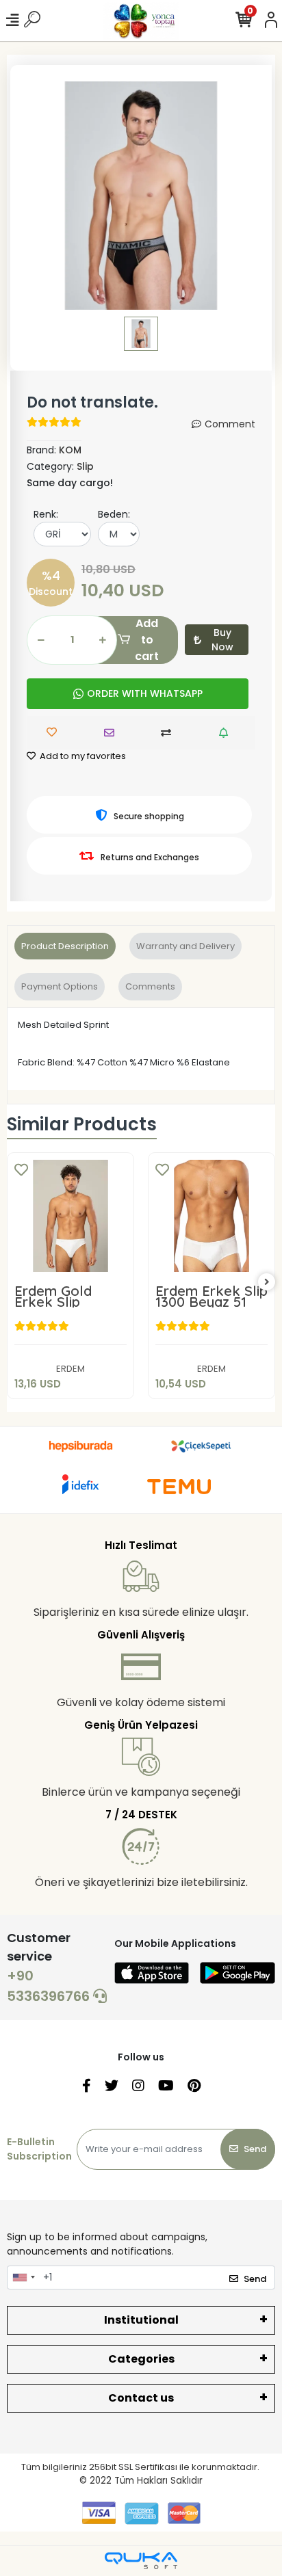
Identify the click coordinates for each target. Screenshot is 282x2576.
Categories (141, 2359)
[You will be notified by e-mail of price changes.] (227, 733)
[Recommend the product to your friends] (113, 733)
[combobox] (23, 2278)
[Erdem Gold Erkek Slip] (70, 1216)
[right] (267, 1283)
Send (255, 2149)
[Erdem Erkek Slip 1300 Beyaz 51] (211, 1216)
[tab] (65, 946)
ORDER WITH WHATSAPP (145, 693)
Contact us (141, 2398)
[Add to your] (169, 733)
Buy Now (222, 640)
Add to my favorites (82, 756)
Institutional (141, 2320)
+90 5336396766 (50, 1986)
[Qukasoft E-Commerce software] (141, 2561)
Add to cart (147, 640)
